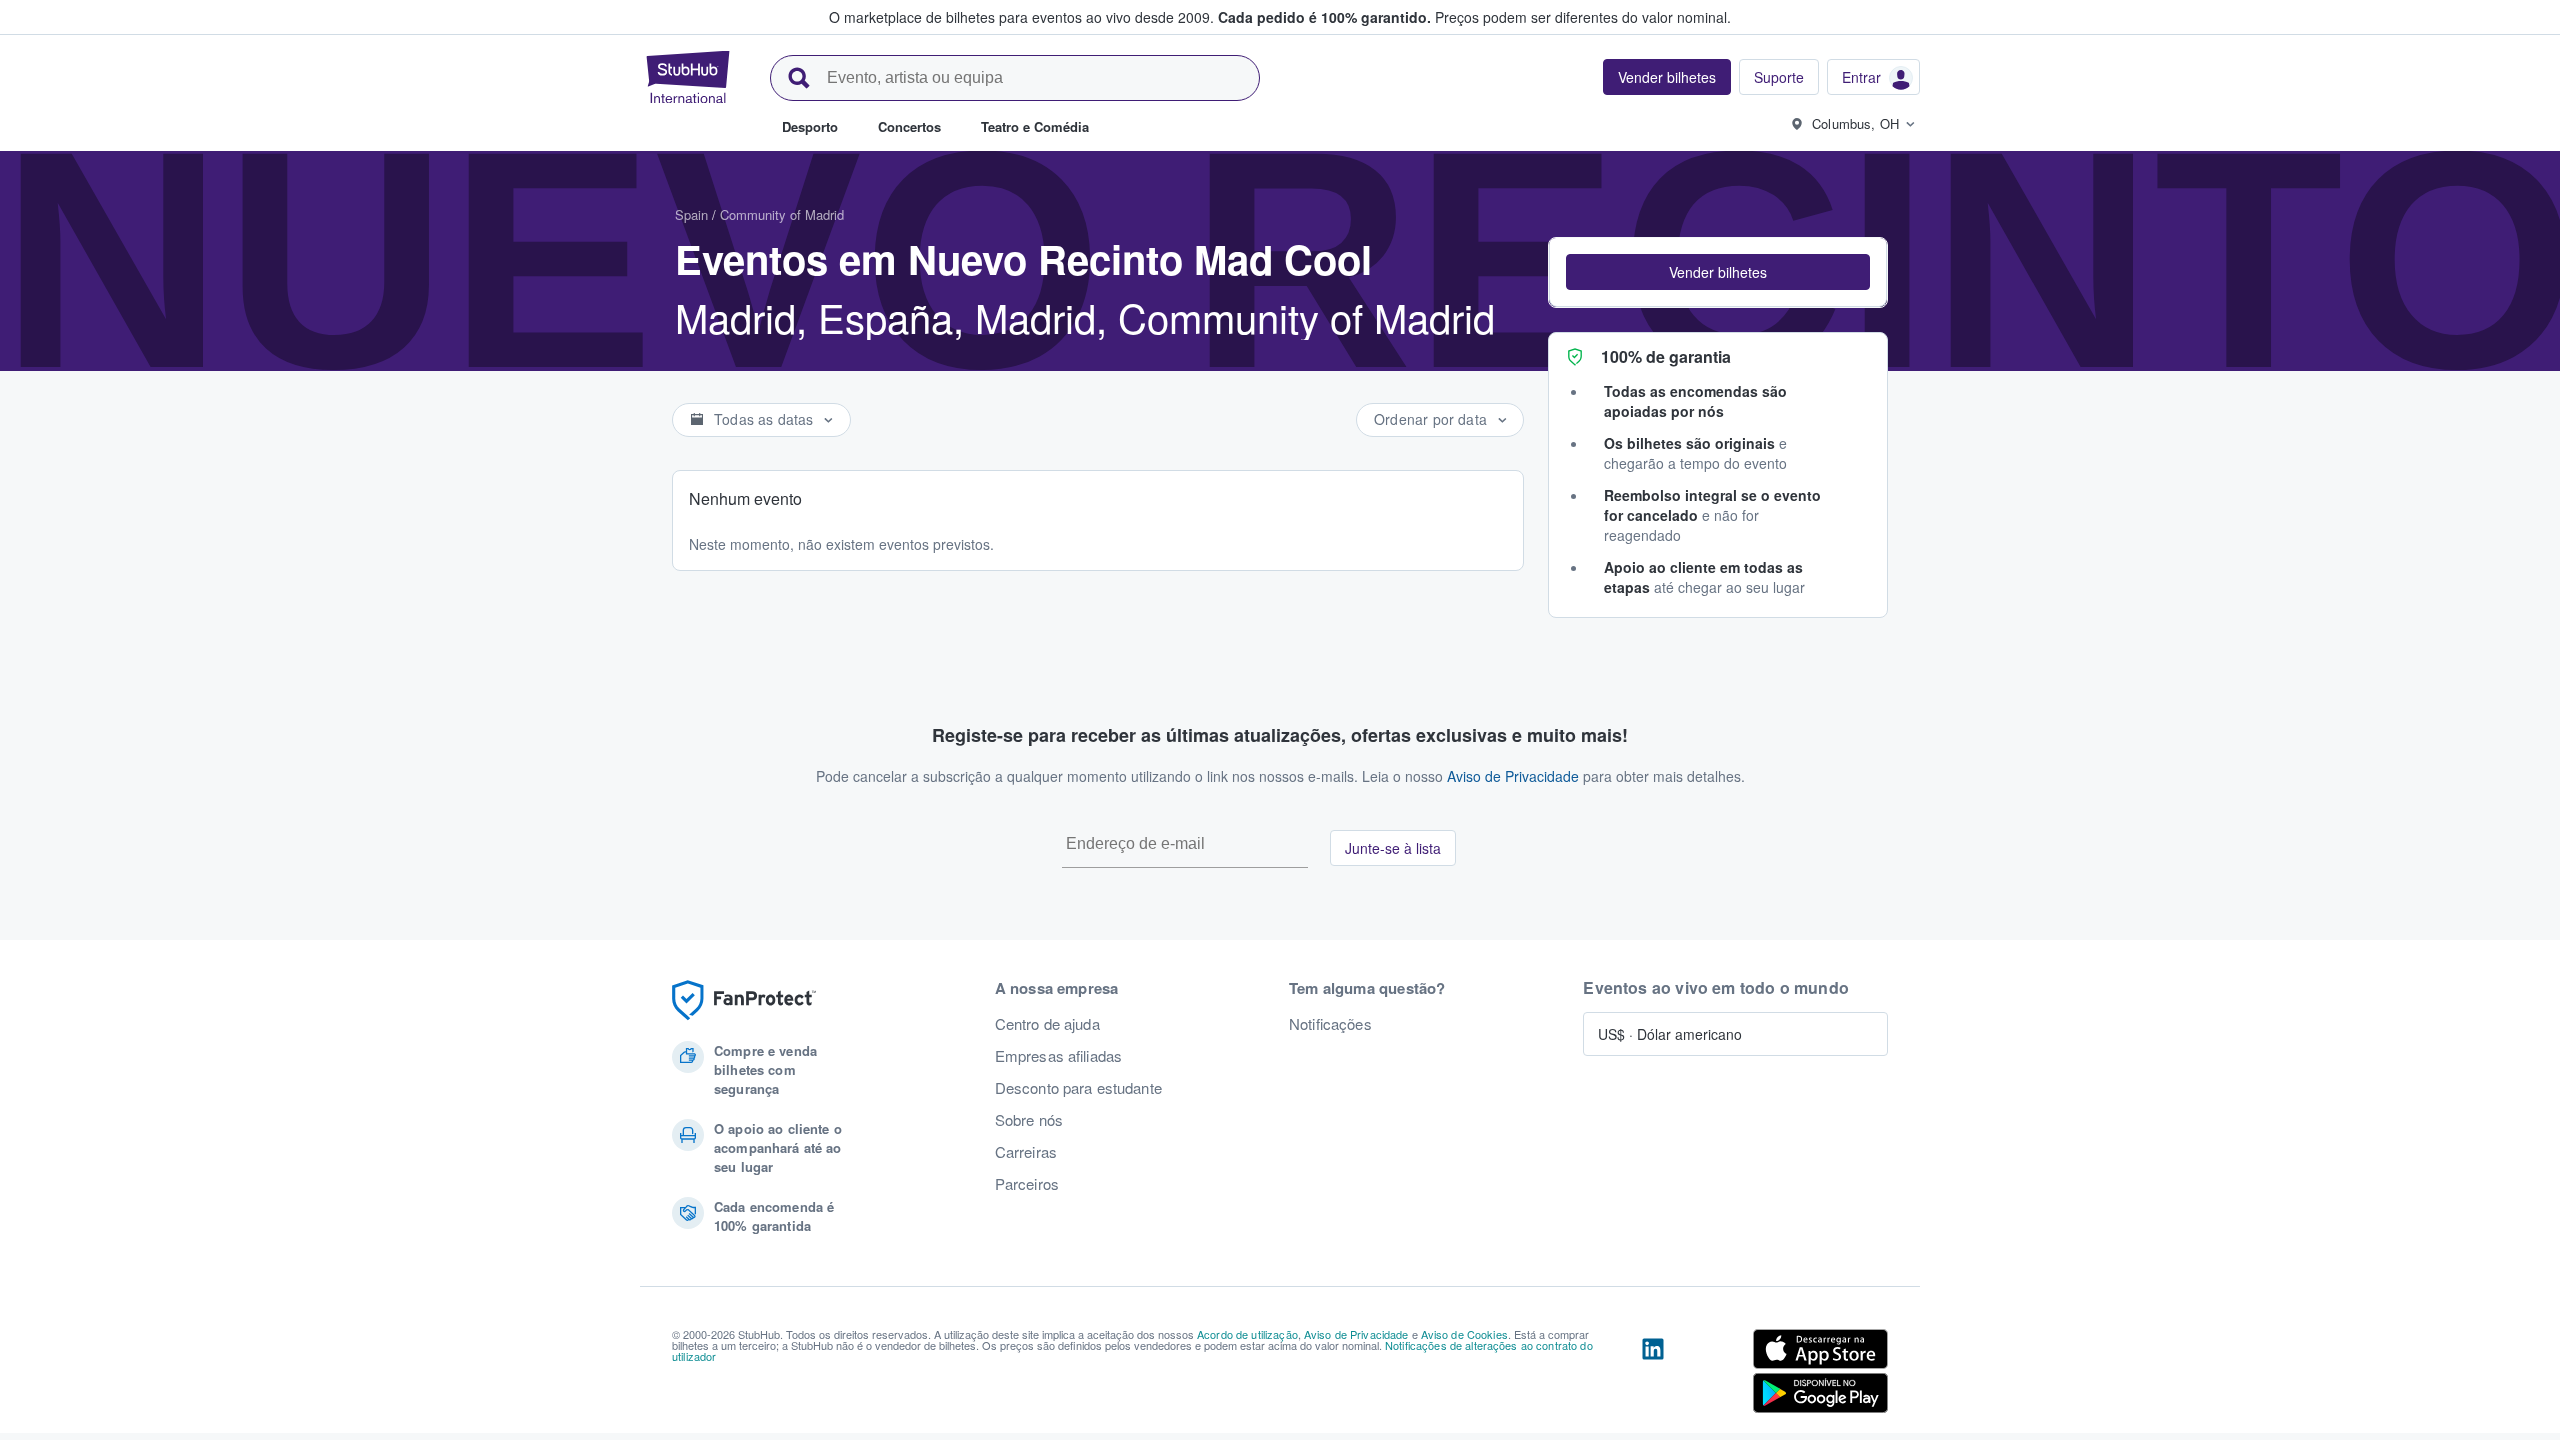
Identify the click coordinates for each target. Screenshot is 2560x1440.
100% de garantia (1666, 356)
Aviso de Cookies (1464, 1334)
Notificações (1330, 1024)
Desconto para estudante (1078, 1088)
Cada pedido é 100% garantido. (1324, 17)
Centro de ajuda (1047, 1024)
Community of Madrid (782, 214)
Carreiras (1026, 1152)
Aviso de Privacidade (1513, 776)
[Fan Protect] (744, 1000)
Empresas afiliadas (1059, 1056)
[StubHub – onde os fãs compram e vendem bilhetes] (688, 77)
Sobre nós (1029, 1120)
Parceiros (1027, 1184)
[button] (1718, 272)
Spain (691, 214)
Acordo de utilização (1247, 1334)
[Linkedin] (1653, 1375)
